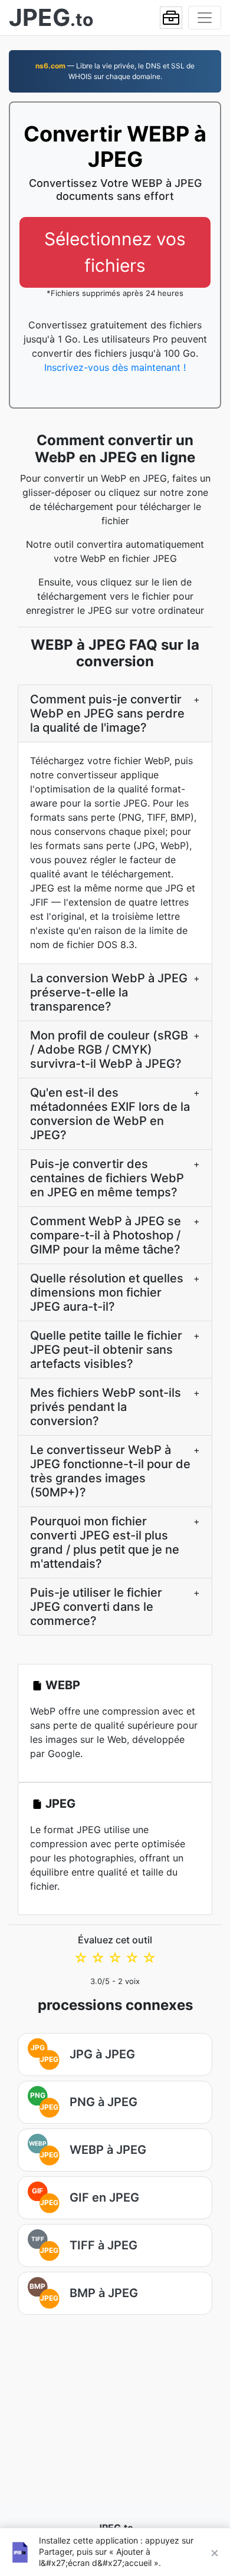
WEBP (63, 1685)
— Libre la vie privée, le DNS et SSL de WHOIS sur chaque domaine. (115, 71)
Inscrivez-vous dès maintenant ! (115, 367)
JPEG (60, 1804)
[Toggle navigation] (205, 18)
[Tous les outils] (171, 18)
